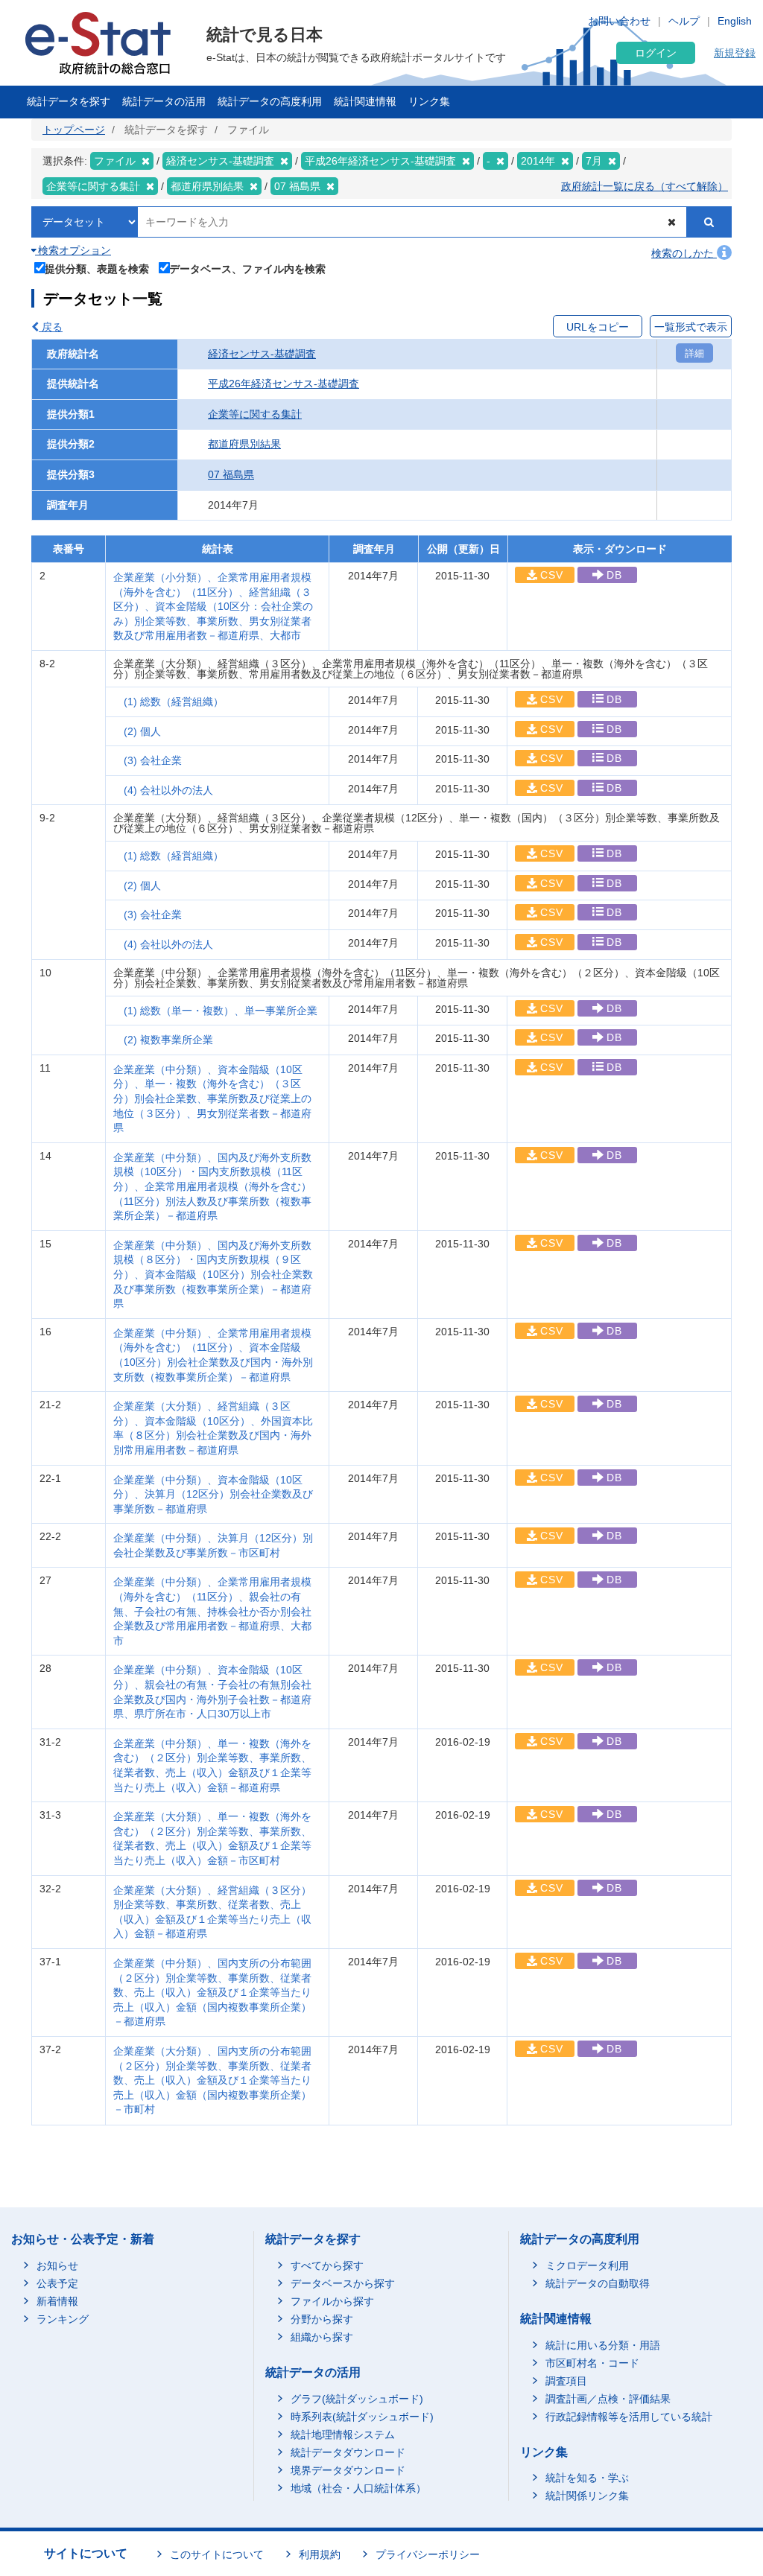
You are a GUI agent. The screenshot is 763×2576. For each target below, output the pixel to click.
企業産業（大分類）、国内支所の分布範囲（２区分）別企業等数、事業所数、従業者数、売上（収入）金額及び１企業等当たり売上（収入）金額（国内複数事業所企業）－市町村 (212, 2080)
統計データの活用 (164, 101)
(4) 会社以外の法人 (168, 790)
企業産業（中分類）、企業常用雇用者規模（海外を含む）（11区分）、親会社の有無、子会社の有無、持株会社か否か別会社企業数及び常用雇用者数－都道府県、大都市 (212, 1611)
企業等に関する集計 (255, 414)
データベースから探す (343, 2283)
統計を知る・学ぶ (587, 2478)
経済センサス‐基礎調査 (262, 354)
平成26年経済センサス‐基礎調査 (284, 384)
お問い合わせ (619, 21)
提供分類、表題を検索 (97, 268)
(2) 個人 (142, 731)
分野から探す (322, 2319)
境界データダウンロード (348, 2470)
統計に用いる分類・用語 (603, 2345)
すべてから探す (327, 2265)
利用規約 (320, 2554)
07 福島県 (231, 474)
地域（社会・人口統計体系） (358, 2488)
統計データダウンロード (348, 2452)
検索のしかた (684, 253)
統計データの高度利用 (270, 101)
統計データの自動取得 (598, 2283)
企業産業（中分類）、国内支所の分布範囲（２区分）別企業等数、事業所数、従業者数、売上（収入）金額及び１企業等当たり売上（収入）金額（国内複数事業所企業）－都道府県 (212, 1992)
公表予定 (57, 2283)
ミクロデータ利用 (587, 2265)
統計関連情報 (365, 101)
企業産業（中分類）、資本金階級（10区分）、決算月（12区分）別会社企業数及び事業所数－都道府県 (213, 1494)
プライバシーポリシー (428, 2554)
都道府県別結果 (244, 444)
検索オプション (73, 250)
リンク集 (429, 101)
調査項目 (566, 2381)
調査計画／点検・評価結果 (608, 2399)
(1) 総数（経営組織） (174, 702)
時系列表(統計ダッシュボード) (362, 2417)
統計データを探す (69, 101)
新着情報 (57, 2301)
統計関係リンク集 (587, 2496)
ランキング (63, 2319)
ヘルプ (684, 21)
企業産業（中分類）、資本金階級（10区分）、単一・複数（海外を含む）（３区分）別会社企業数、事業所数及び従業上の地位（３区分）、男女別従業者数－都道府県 (212, 1098)
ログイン (656, 53)
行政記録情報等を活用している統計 (629, 2417)
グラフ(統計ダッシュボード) (357, 2399)
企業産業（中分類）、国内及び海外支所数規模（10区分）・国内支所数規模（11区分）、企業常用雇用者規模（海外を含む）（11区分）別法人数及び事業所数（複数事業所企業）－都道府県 (212, 1186)
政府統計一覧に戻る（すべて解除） (645, 186)
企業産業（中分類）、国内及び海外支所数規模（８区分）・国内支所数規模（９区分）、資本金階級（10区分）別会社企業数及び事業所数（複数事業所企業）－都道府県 (213, 1274)
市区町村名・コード (592, 2363)
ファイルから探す (332, 2301)
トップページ (74, 130)
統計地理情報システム (343, 2435)
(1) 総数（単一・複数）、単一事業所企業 (221, 1011)
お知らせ (57, 2265)
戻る (51, 327)
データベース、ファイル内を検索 (247, 268)
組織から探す (322, 2337)
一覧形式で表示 (691, 327)
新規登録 (735, 53)
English (735, 21)
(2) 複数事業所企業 (168, 1040)
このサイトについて (217, 2554)
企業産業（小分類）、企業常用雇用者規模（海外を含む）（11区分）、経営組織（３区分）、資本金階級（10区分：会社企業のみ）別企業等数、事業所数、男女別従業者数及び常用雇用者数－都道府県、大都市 (213, 606)
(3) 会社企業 (153, 760)
